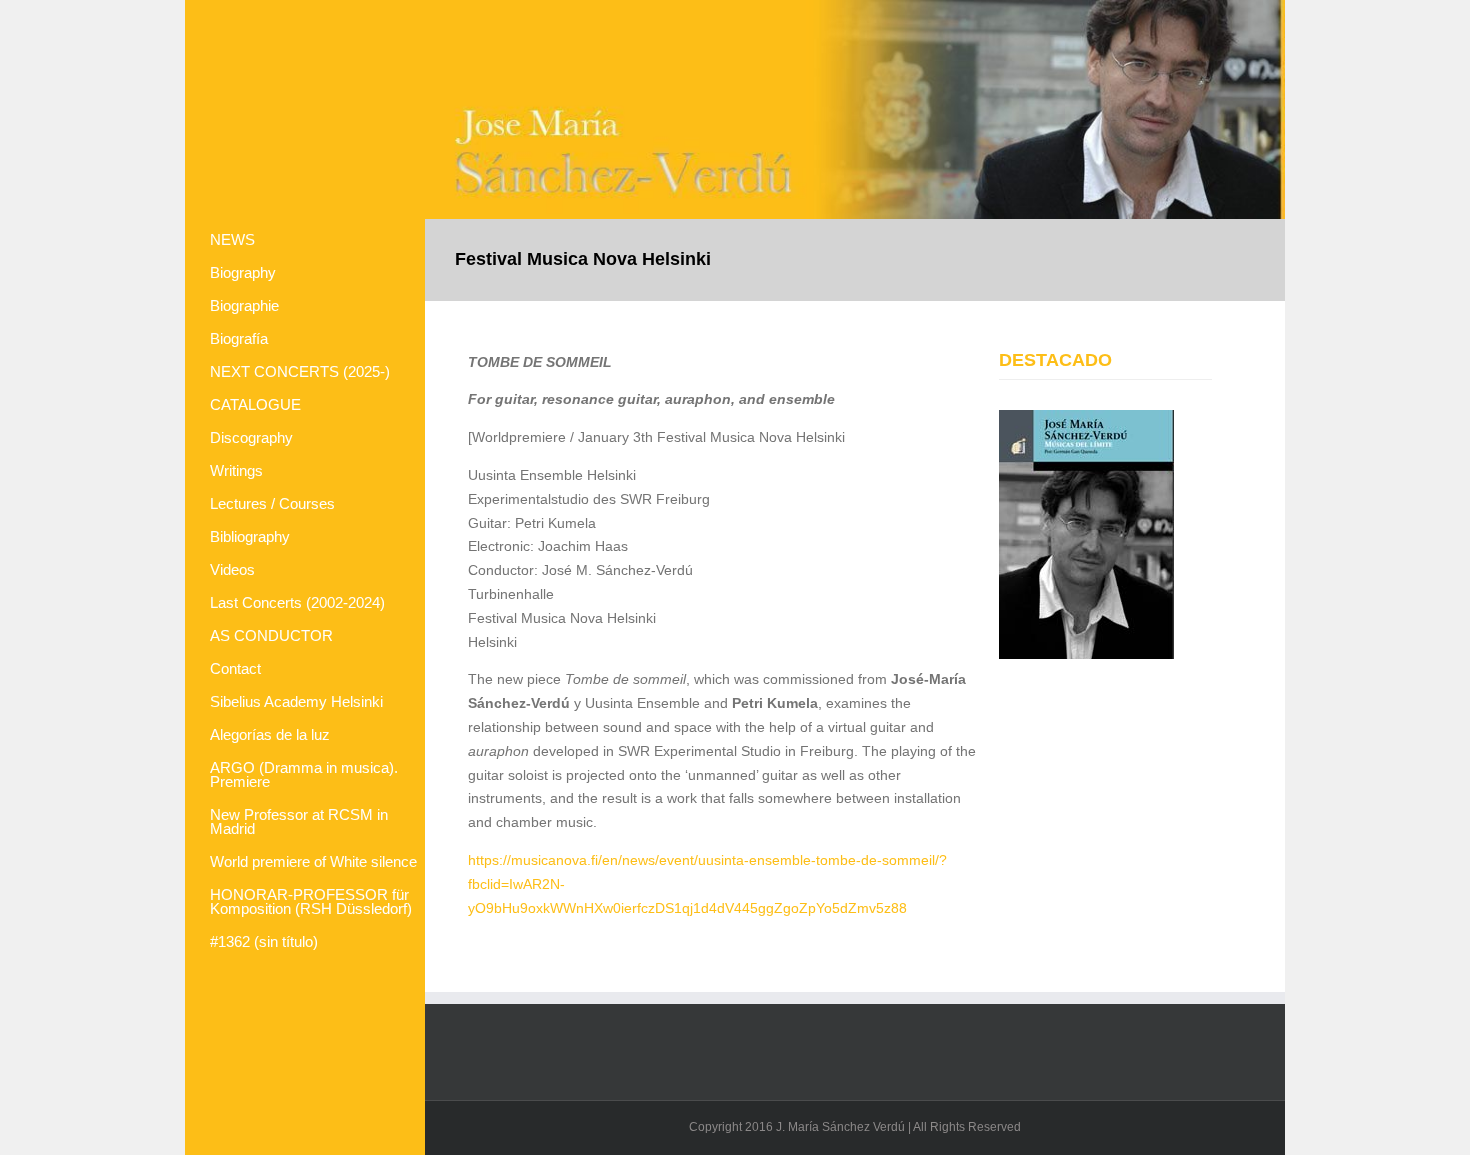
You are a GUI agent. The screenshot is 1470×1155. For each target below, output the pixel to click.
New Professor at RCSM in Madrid (299, 822)
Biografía (239, 339)
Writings (236, 471)
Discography (251, 438)
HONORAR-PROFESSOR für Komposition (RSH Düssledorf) (311, 902)
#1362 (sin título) (264, 942)
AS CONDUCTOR (271, 636)
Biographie (244, 306)
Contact (235, 669)
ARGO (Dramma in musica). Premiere (304, 775)
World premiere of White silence (313, 862)
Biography (243, 273)
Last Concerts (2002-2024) (297, 603)
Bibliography (250, 537)
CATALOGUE (255, 405)
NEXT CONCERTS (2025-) (300, 372)
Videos (232, 570)
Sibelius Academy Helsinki (296, 702)
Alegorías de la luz (270, 735)
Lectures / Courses (272, 504)
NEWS (232, 240)
